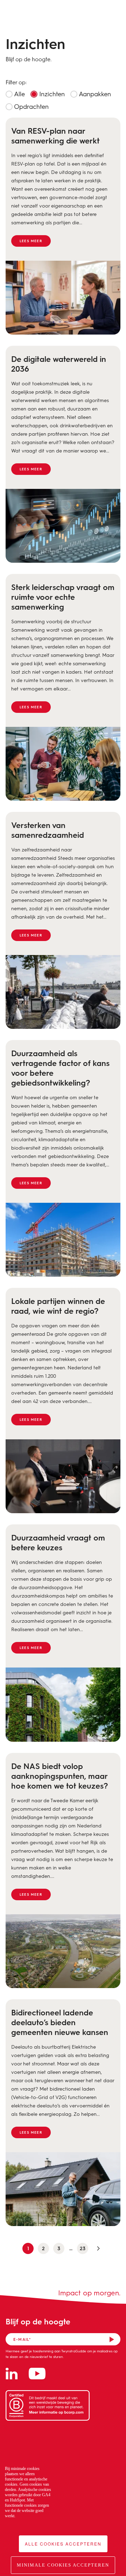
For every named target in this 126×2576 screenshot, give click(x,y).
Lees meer (31, 241)
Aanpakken (94, 94)
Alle (19, 94)
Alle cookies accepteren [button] (63, 2544)
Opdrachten (31, 106)
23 (83, 2248)
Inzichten (51, 94)
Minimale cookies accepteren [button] (63, 2565)
